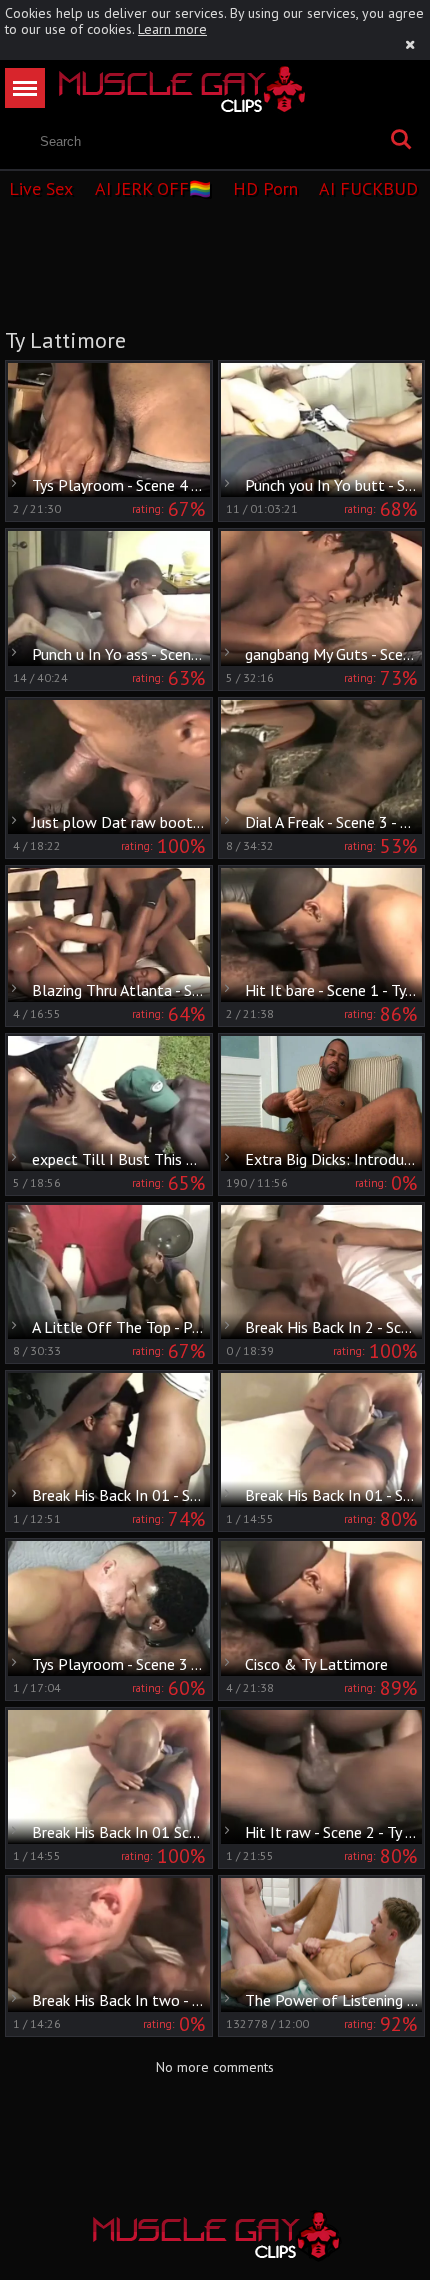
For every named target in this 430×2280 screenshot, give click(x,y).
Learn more (172, 29)
